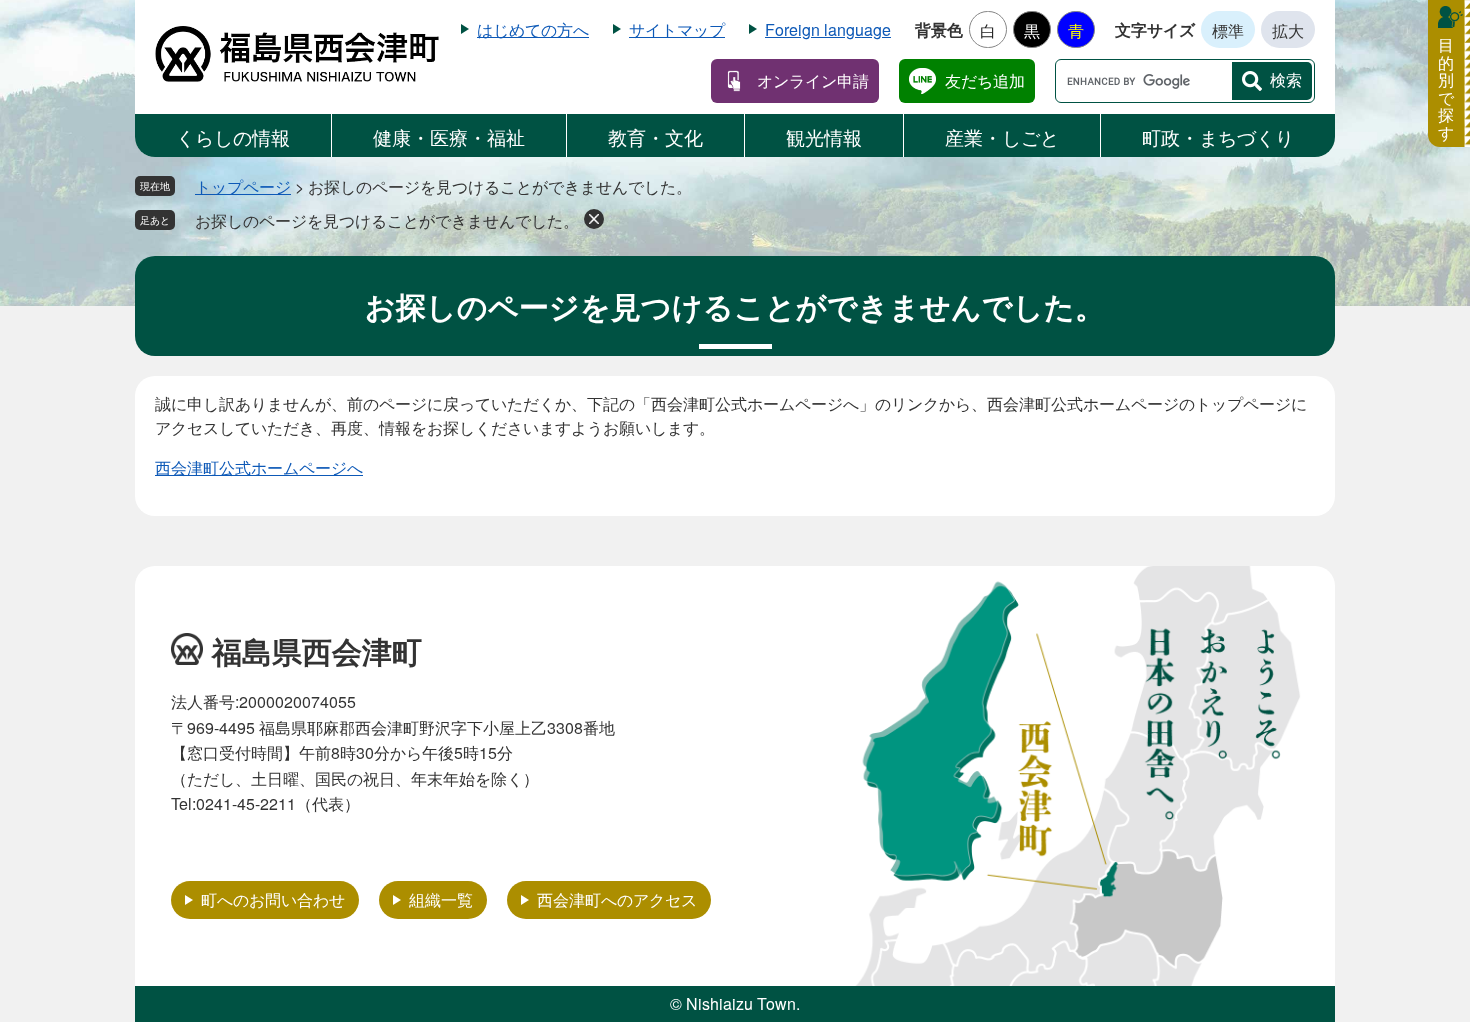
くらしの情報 (233, 136)
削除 (594, 219)
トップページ (243, 186)
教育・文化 (655, 136)
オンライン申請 (813, 80)
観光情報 (824, 136)
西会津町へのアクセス (617, 899)
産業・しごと (1002, 136)
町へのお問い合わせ (273, 899)
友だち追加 (985, 80)
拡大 (1288, 30)
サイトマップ (677, 29)
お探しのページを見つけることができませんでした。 (387, 220)
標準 (1228, 30)
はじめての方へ (533, 29)
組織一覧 (441, 899)
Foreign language (828, 29)
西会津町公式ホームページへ (259, 467)
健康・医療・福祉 (449, 136)
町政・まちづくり (1218, 136)
